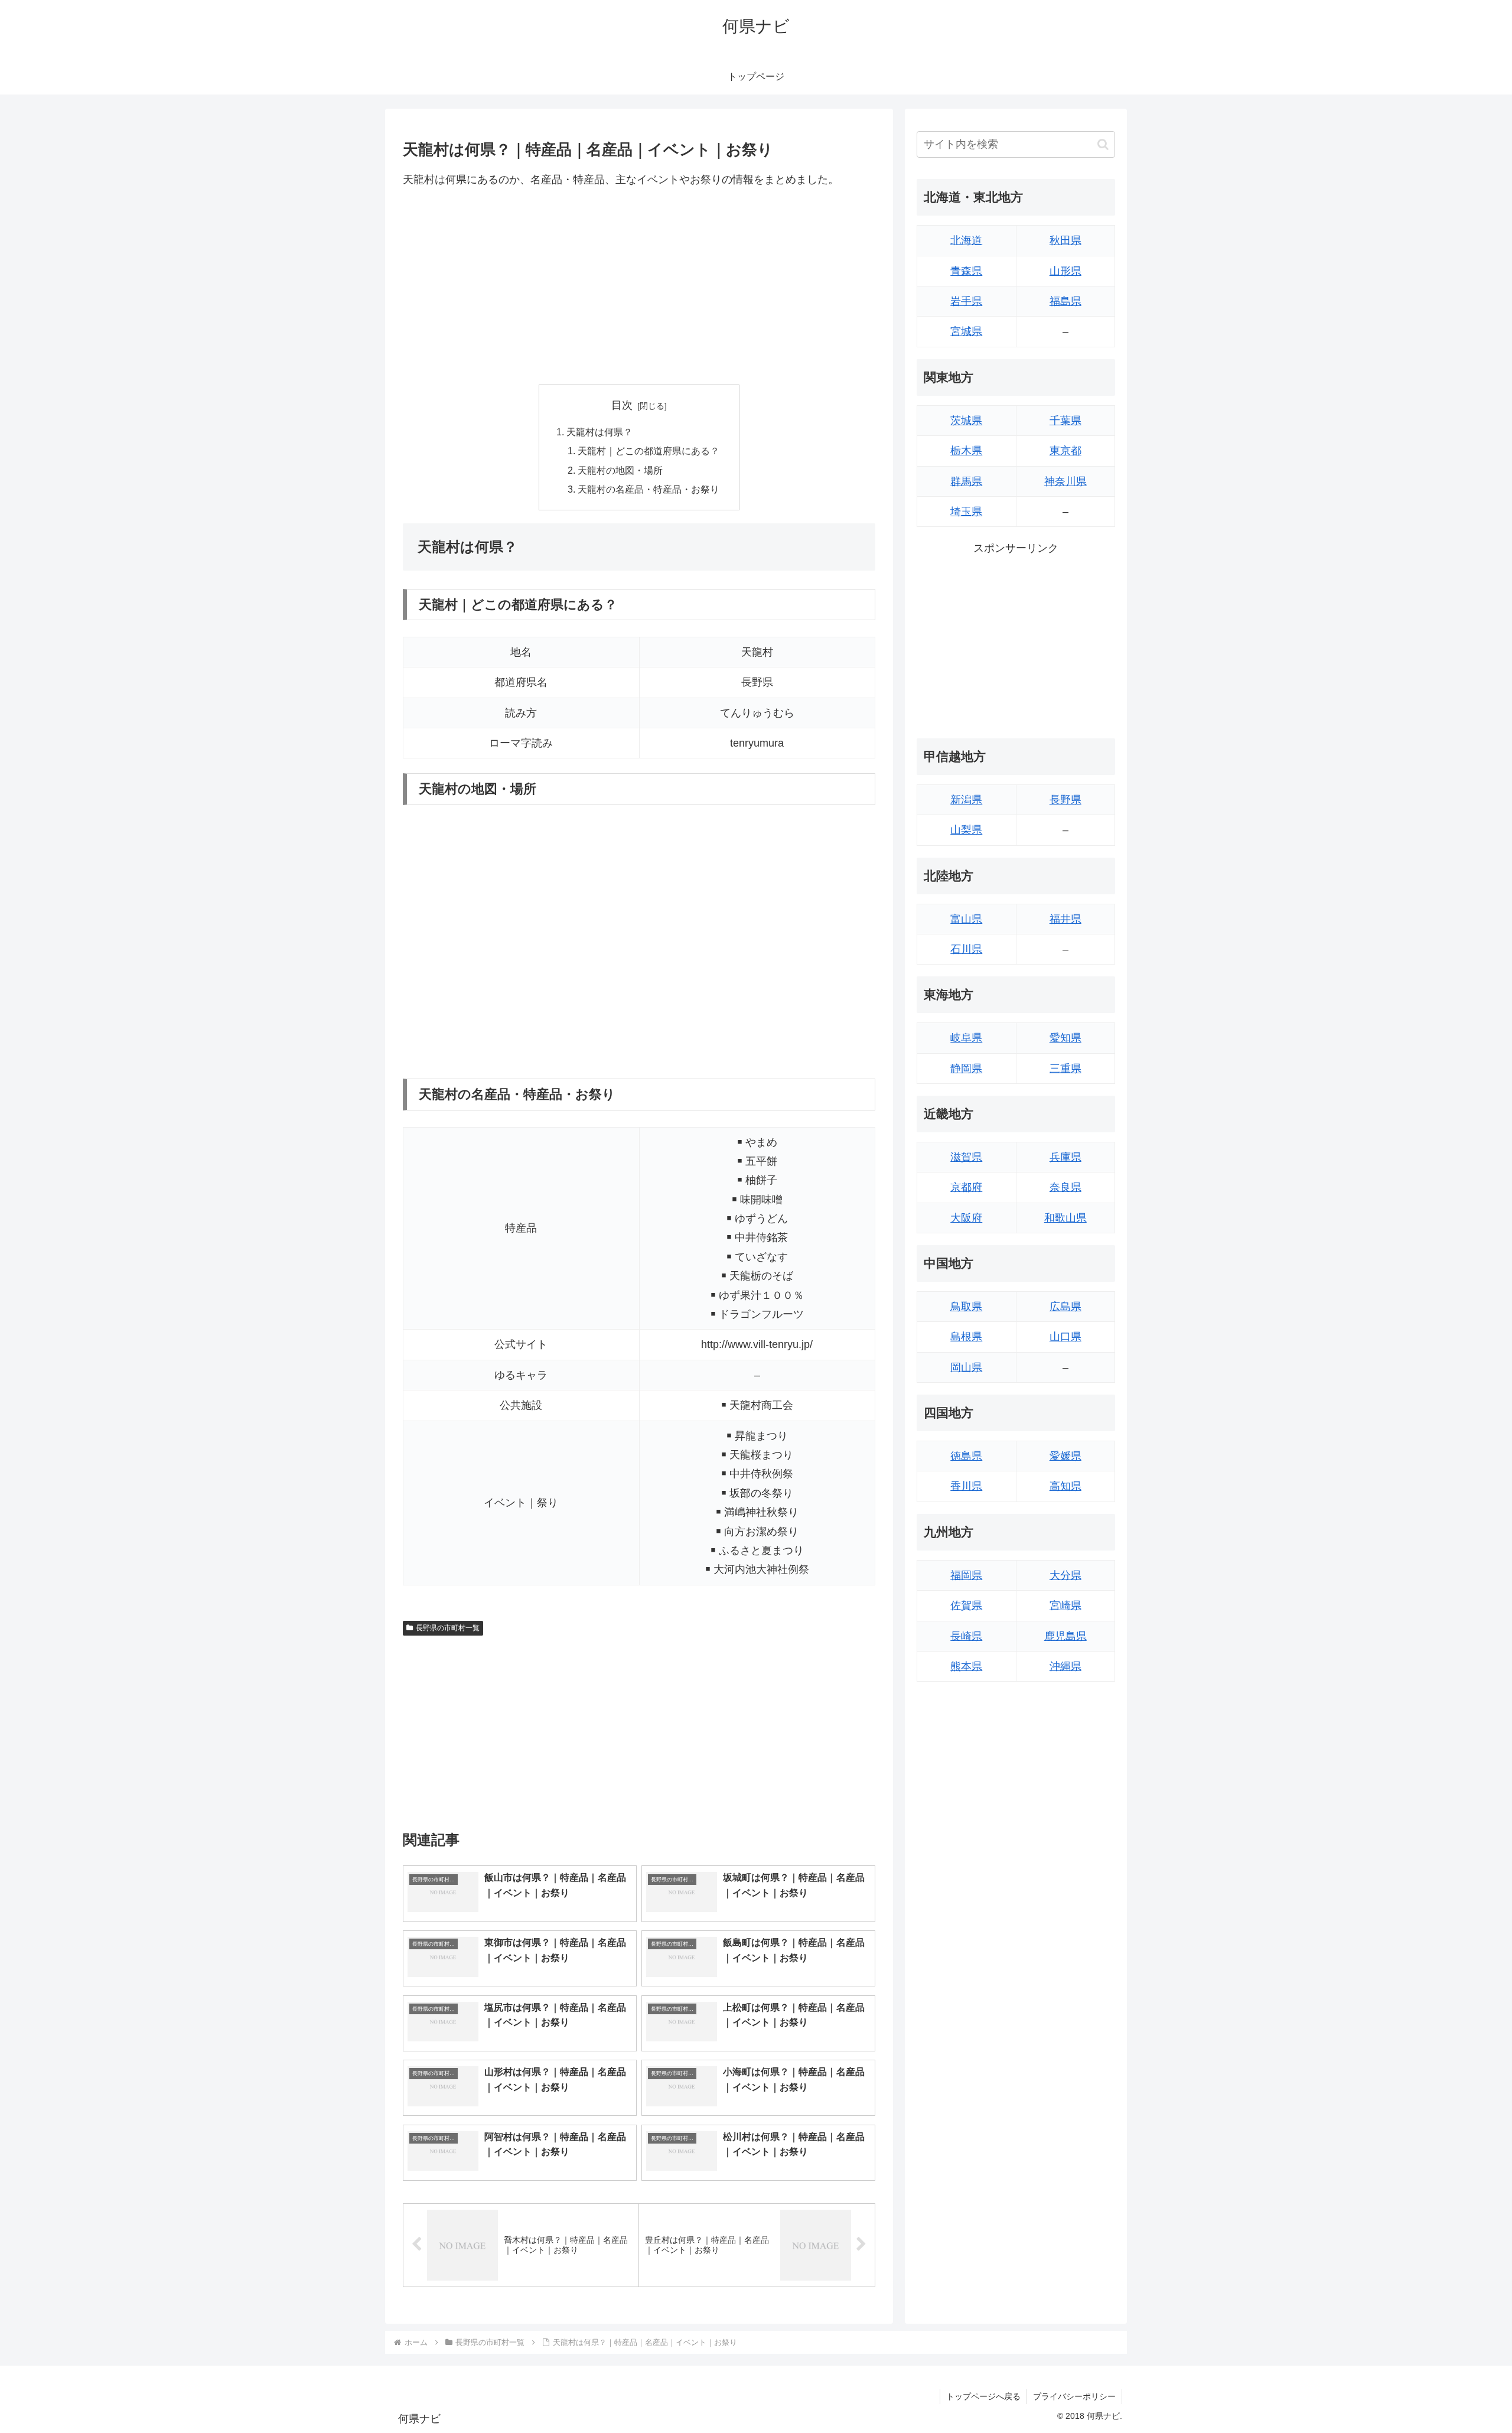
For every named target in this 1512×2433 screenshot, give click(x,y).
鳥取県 (966, 1307)
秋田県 (1065, 240)
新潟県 (966, 800)
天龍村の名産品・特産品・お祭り (649, 489)
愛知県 (1065, 1038)
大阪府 (966, 1218)
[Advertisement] (639, 286)
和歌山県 (1065, 1218)
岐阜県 (966, 1038)
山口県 (1065, 1337)
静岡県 (966, 1069)
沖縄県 (1065, 1666)
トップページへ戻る (983, 2396)
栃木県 (966, 451)
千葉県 (1065, 421)
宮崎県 (1065, 1605)
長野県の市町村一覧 (448, 1628)
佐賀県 (966, 1605)
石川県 (966, 949)
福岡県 (966, 1575)
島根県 (966, 1337)
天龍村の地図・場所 (620, 470)
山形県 (1065, 271)
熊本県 (966, 1666)
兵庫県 (1065, 1157)
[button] (1103, 144)
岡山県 (966, 1367)
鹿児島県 (1065, 1636)
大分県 (1065, 1575)
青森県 (966, 271)
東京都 (1065, 451)
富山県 (966, 919)
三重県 (1065, 1069)
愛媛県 (1065, 1456)
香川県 (966, 1486)
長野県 (1065, 800)
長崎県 (966, 1636)
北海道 (966, 240)
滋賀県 (966, 1157)
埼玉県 (966, 512)
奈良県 (1065, 1187)
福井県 (1065, 919)
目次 (622, 405)
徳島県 (966, 1456)
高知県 (1065, 1486)
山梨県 (966, 830)
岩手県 (966, 301)
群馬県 (966, 481)
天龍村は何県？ (599, 432)
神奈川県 (1065, 481)
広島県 (1065, 1307)
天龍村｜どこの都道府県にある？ (649, 451)
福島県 (1065, 301)
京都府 (966, 1187)
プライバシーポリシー (1074, 2396)
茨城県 (966, 421)
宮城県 (966, 331)
